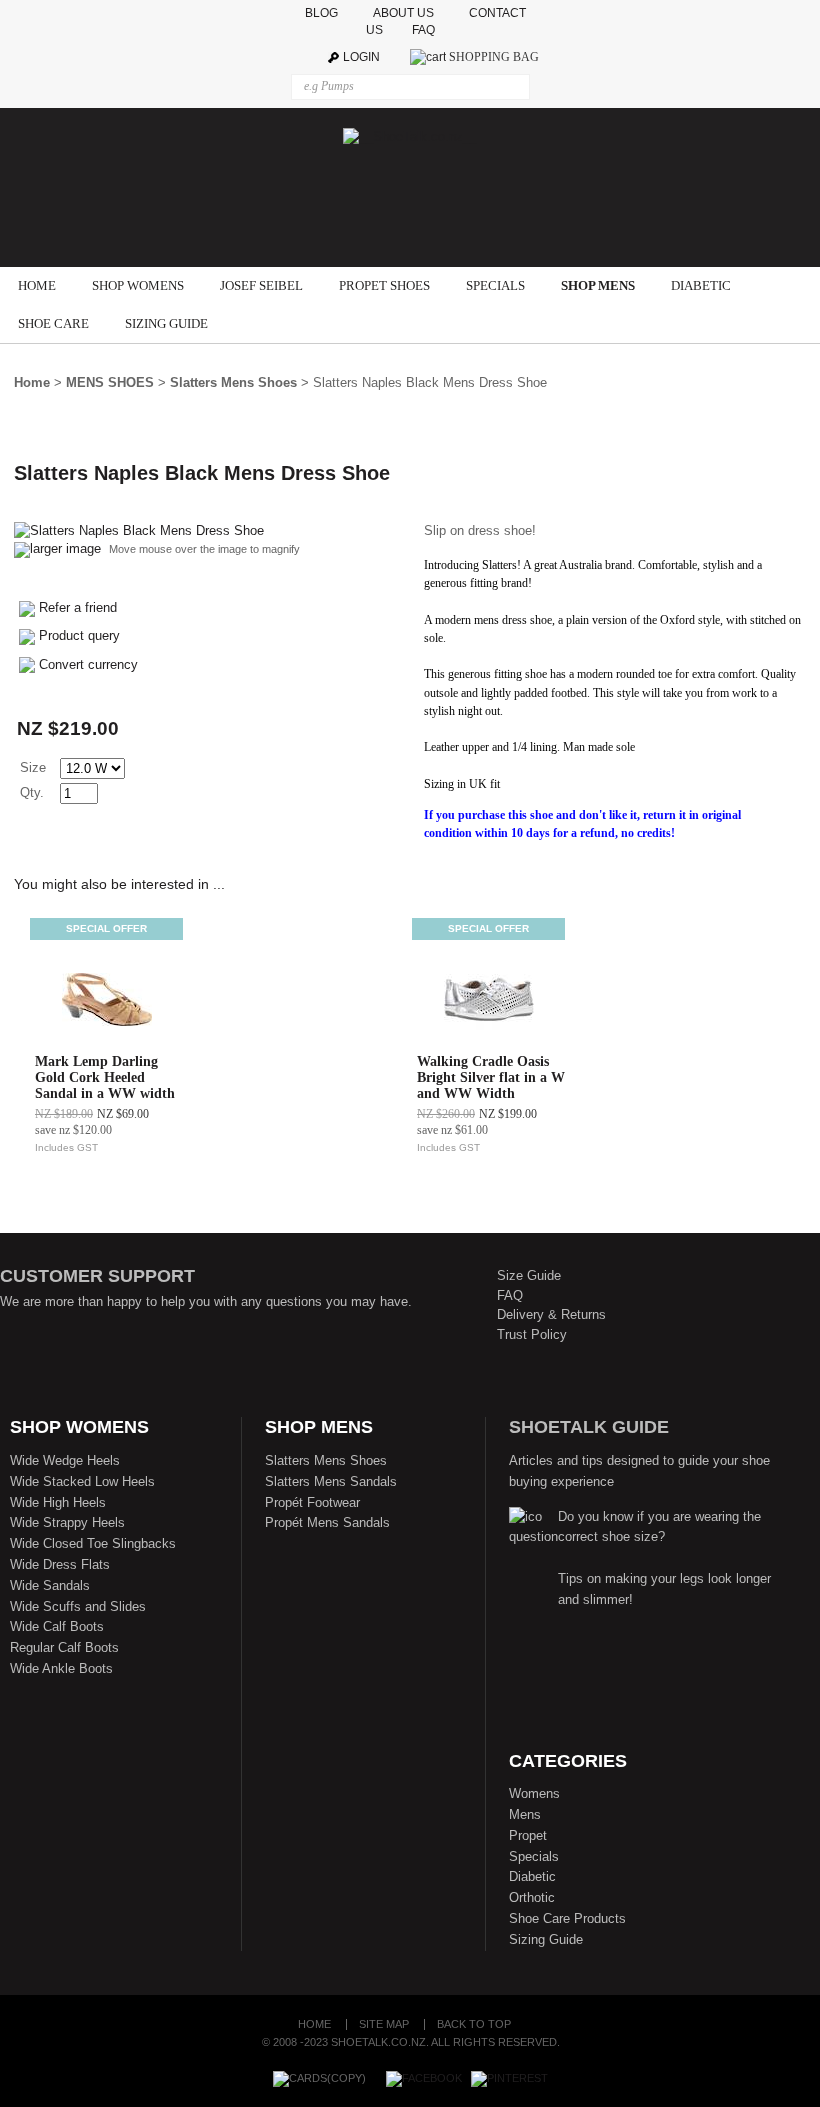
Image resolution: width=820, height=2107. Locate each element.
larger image (65, 548)
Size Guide (529, 1275)
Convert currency (88, 664)
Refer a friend (78, 607)
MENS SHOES (110, 382)
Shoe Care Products (567, 1918)
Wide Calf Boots (57, 1626)
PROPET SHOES (384, 285)
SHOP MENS (598, 285)
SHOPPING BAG (494, 57)
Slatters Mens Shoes (233, 382)
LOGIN (361, 57)
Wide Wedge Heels (65, 1460)
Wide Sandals (50, 1585)
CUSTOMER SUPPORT (97, 1276)
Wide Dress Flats (60, 1564)
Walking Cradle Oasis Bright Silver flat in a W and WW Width (491, 1077)
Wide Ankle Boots (61, 1668)
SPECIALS (495, 285)
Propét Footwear (312, 1502)
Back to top (474, 2024)
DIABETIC (701, 285)
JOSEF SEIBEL (261, 285)
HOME (37, 285)
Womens (534, 1793)
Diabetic (532, 1876)
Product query (79, 635)
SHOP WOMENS (138, 285)
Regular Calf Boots (64, 1647)
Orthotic (532, 1897)
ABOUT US (403, 13)
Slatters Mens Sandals (331, 1481)
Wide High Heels (58, 1502)
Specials (534, 1856)
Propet (528, 1835)
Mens (525, 1814)
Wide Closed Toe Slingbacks (93, 1543)
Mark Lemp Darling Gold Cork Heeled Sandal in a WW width (105, 1077)
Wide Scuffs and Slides (78, 1606)
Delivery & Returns (551, 1314)
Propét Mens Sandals (327, 1522)
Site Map (384, 2024)
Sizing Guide (546, 1939)
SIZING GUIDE (166, 323)
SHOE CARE (53, 323)
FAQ (428, 30)
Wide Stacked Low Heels (82, 1481)
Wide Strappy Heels (67, 1522)
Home (32, 382)
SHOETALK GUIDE (589, 1427)
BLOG (323, 13)
